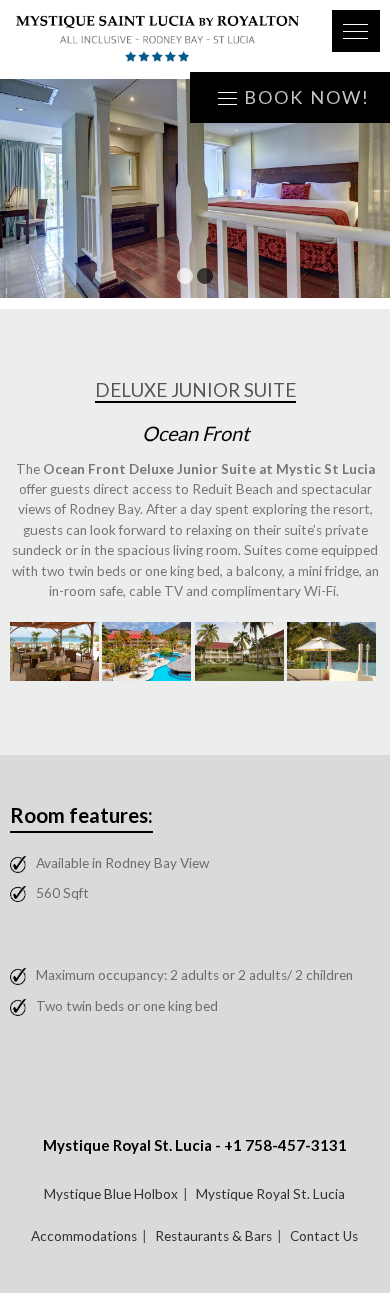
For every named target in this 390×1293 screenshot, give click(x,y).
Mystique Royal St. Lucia (270, 1194)
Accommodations (84, 1236)
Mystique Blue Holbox (111, 1194)
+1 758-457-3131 (285, 1145)
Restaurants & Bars (213, 1236)
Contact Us (324, 1236)
